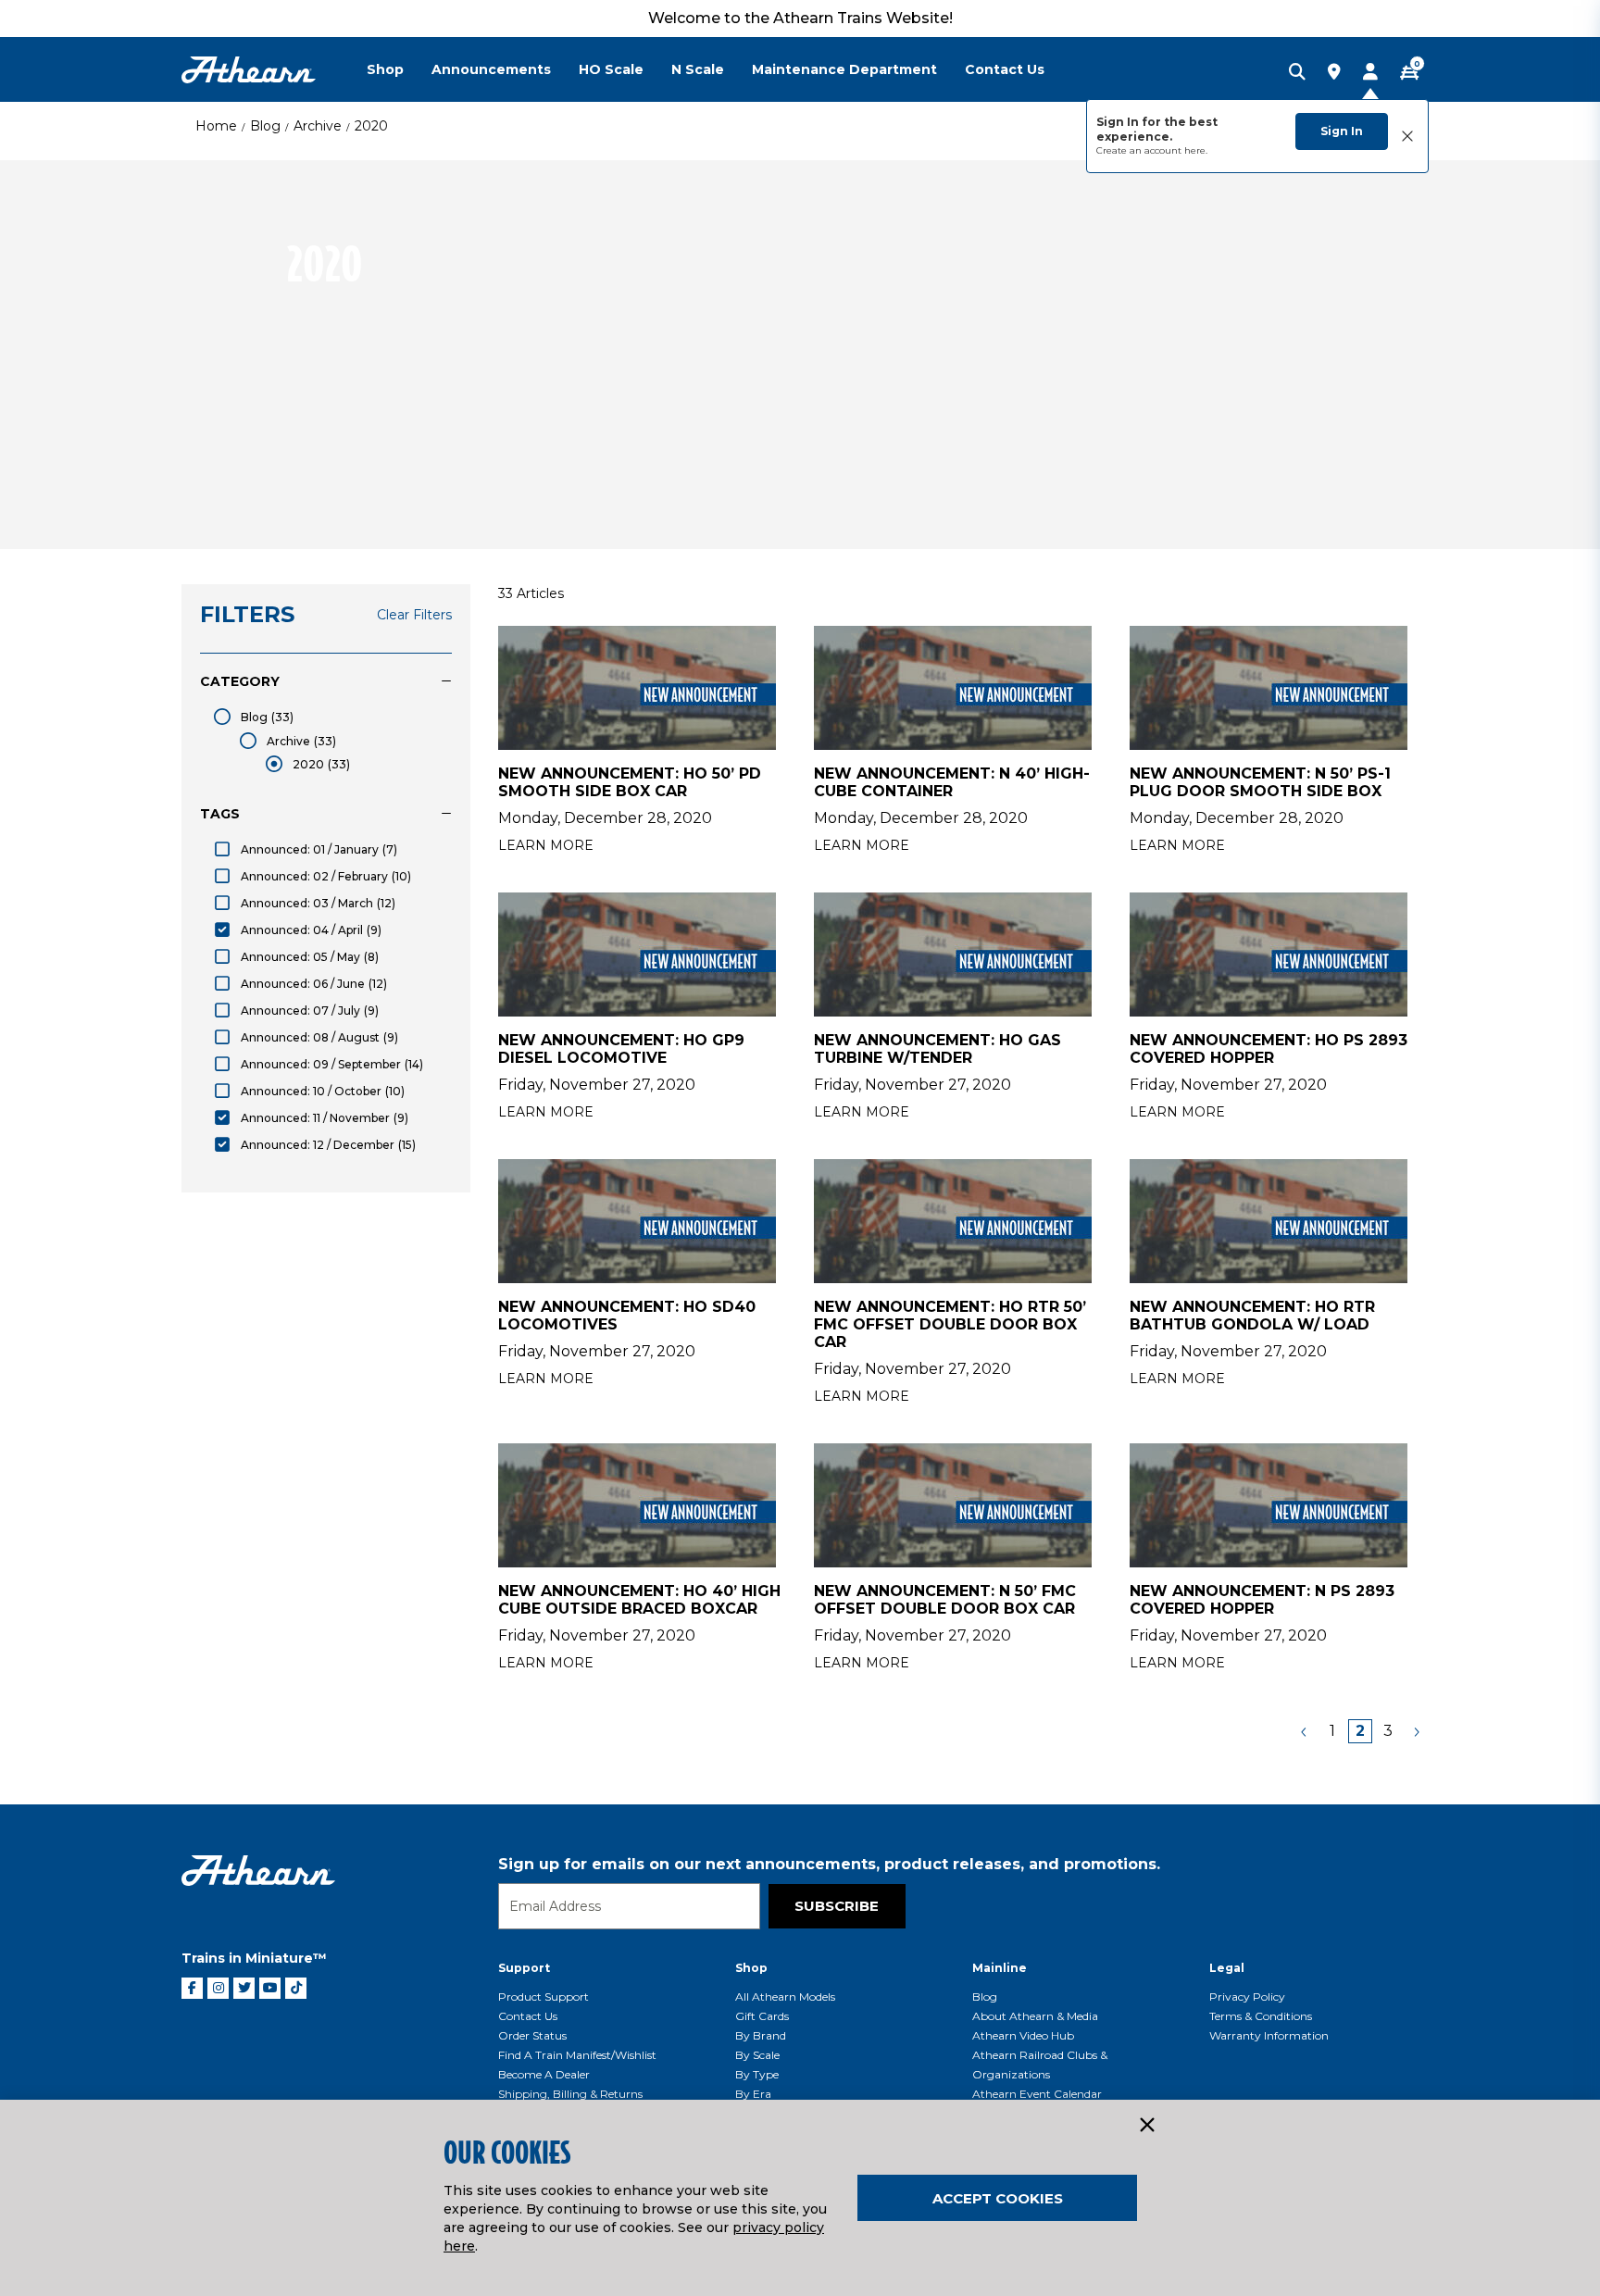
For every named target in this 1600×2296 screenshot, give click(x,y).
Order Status (532, 2035)
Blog (265, 126)
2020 (371, 126)
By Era (753, 2094)
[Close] (1146, 2126)
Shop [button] (385, 69)
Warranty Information (1269, 2035)
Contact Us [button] (1005, 69)
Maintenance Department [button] (844, 69)
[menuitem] (399, 69)
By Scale (757, 2055)
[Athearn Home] (249, 70)
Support (524, 1968)
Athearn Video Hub (1023, 2035)
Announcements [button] (491, 69)
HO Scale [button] (611, 69)
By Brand (761, 2035)
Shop (751, 1968)
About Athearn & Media (1035, 2016)
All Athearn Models (785, 1997)
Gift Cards (762, 2016)
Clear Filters (414, 615)
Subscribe (837, 1906)
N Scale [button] (698, 69)
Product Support (544, 1997)
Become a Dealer (544, 2074)
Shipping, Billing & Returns (570, 2094)
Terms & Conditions (1261, 2016)
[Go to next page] (1416, 1731)
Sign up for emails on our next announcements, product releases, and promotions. (829, 1864)
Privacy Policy (1247, 1997)
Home (216, 126)
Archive (318, 126)
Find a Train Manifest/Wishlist (577, 2055)
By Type (757, 2074)
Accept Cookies (998, 2198)
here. (1196, 150)
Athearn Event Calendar (1037, 2094)
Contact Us (528, 2016)
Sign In (1342, 131)
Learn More (546, 845)
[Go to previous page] (1305, 1731)
